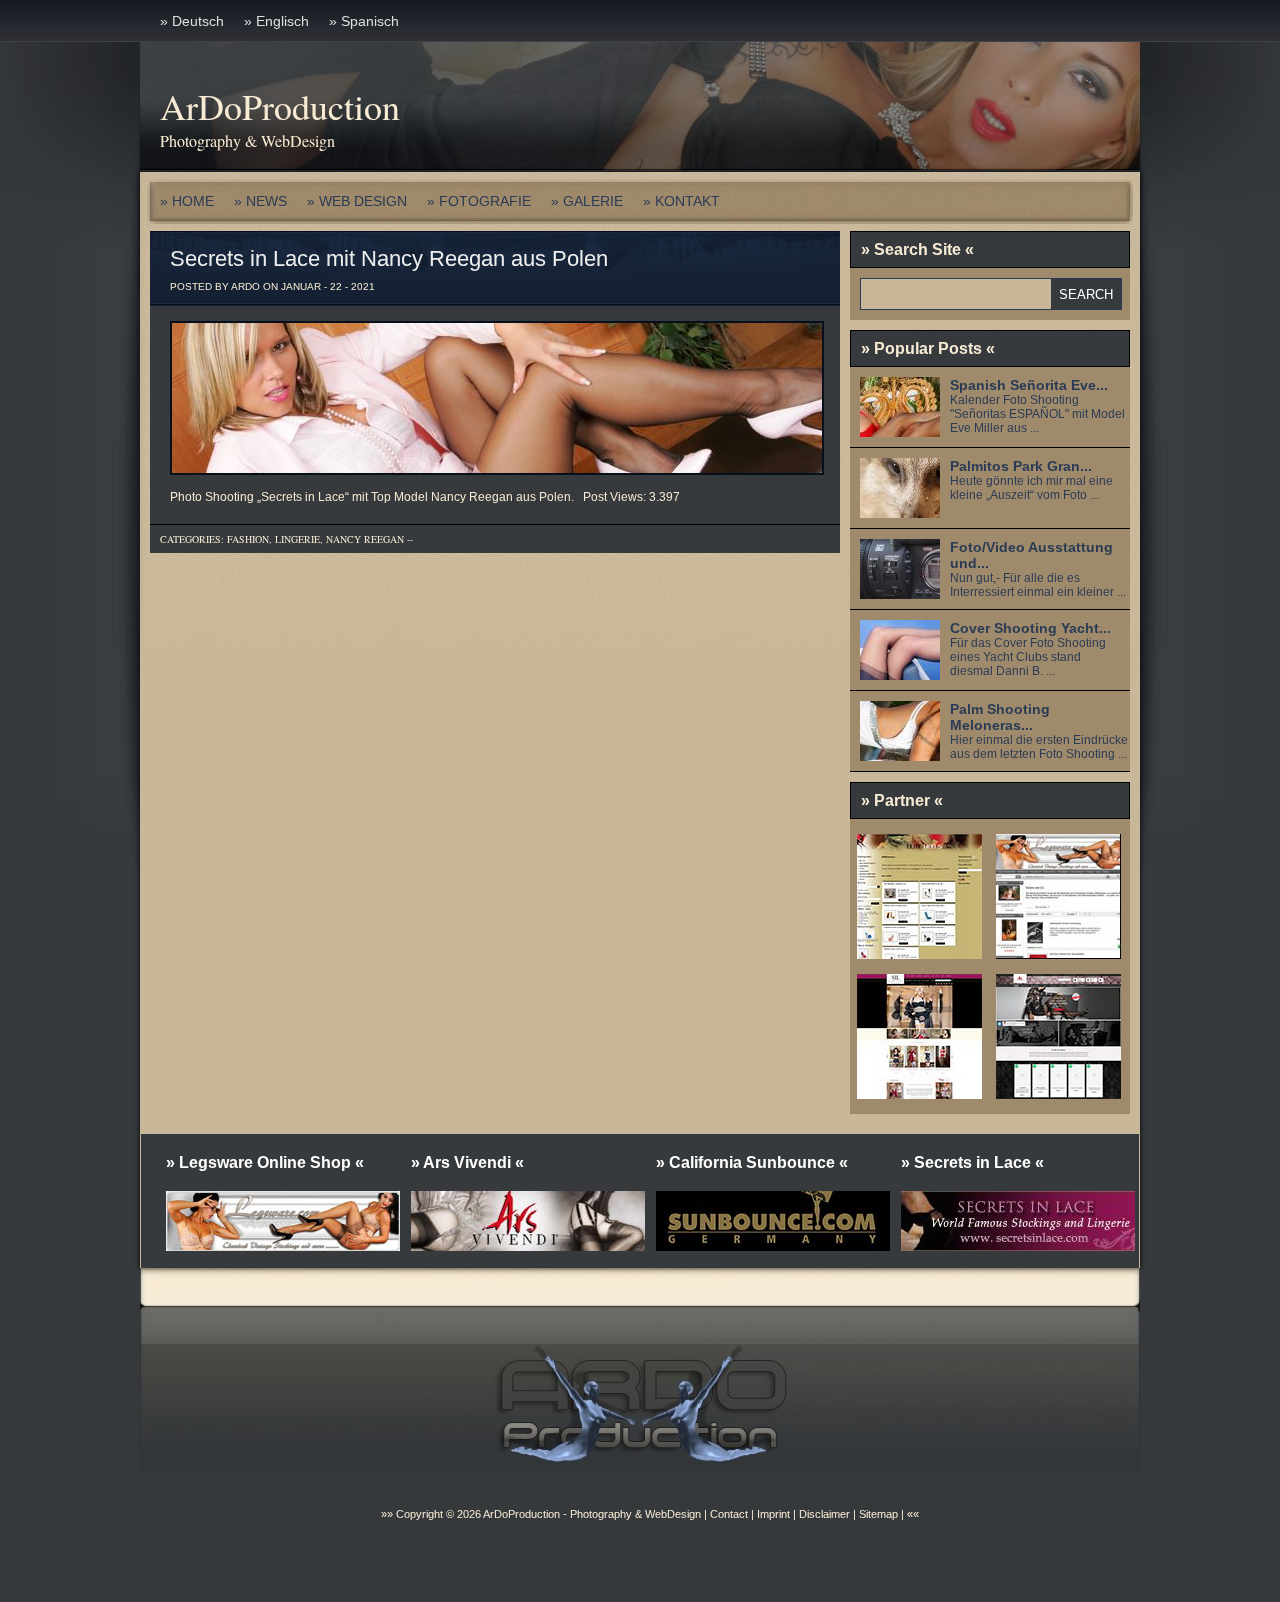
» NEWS (260, 201)
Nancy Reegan (365, 539)
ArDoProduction (280, 106)
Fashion (248, 539)
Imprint (773, 1514)
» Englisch (276, 21)
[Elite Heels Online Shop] (919, 952)
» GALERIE (587, 201)
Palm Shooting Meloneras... (1000, 717)
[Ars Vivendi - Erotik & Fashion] (1058, 1092)
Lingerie (297, 539)
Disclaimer (824, 1514)
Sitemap (877, 1514)
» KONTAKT (681, 201)
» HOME (187, 201)
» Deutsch (192, 21)
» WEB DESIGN (357, 201)
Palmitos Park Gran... (1021, 466)
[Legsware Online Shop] (1058, 952)
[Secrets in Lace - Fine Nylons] (919, 1092)
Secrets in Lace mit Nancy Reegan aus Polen (389, 258)
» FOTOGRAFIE (479, 201)
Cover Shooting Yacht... (1030, 628)
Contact (729, 1514)
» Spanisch (364, 21)
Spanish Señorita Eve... (1029, 385)
